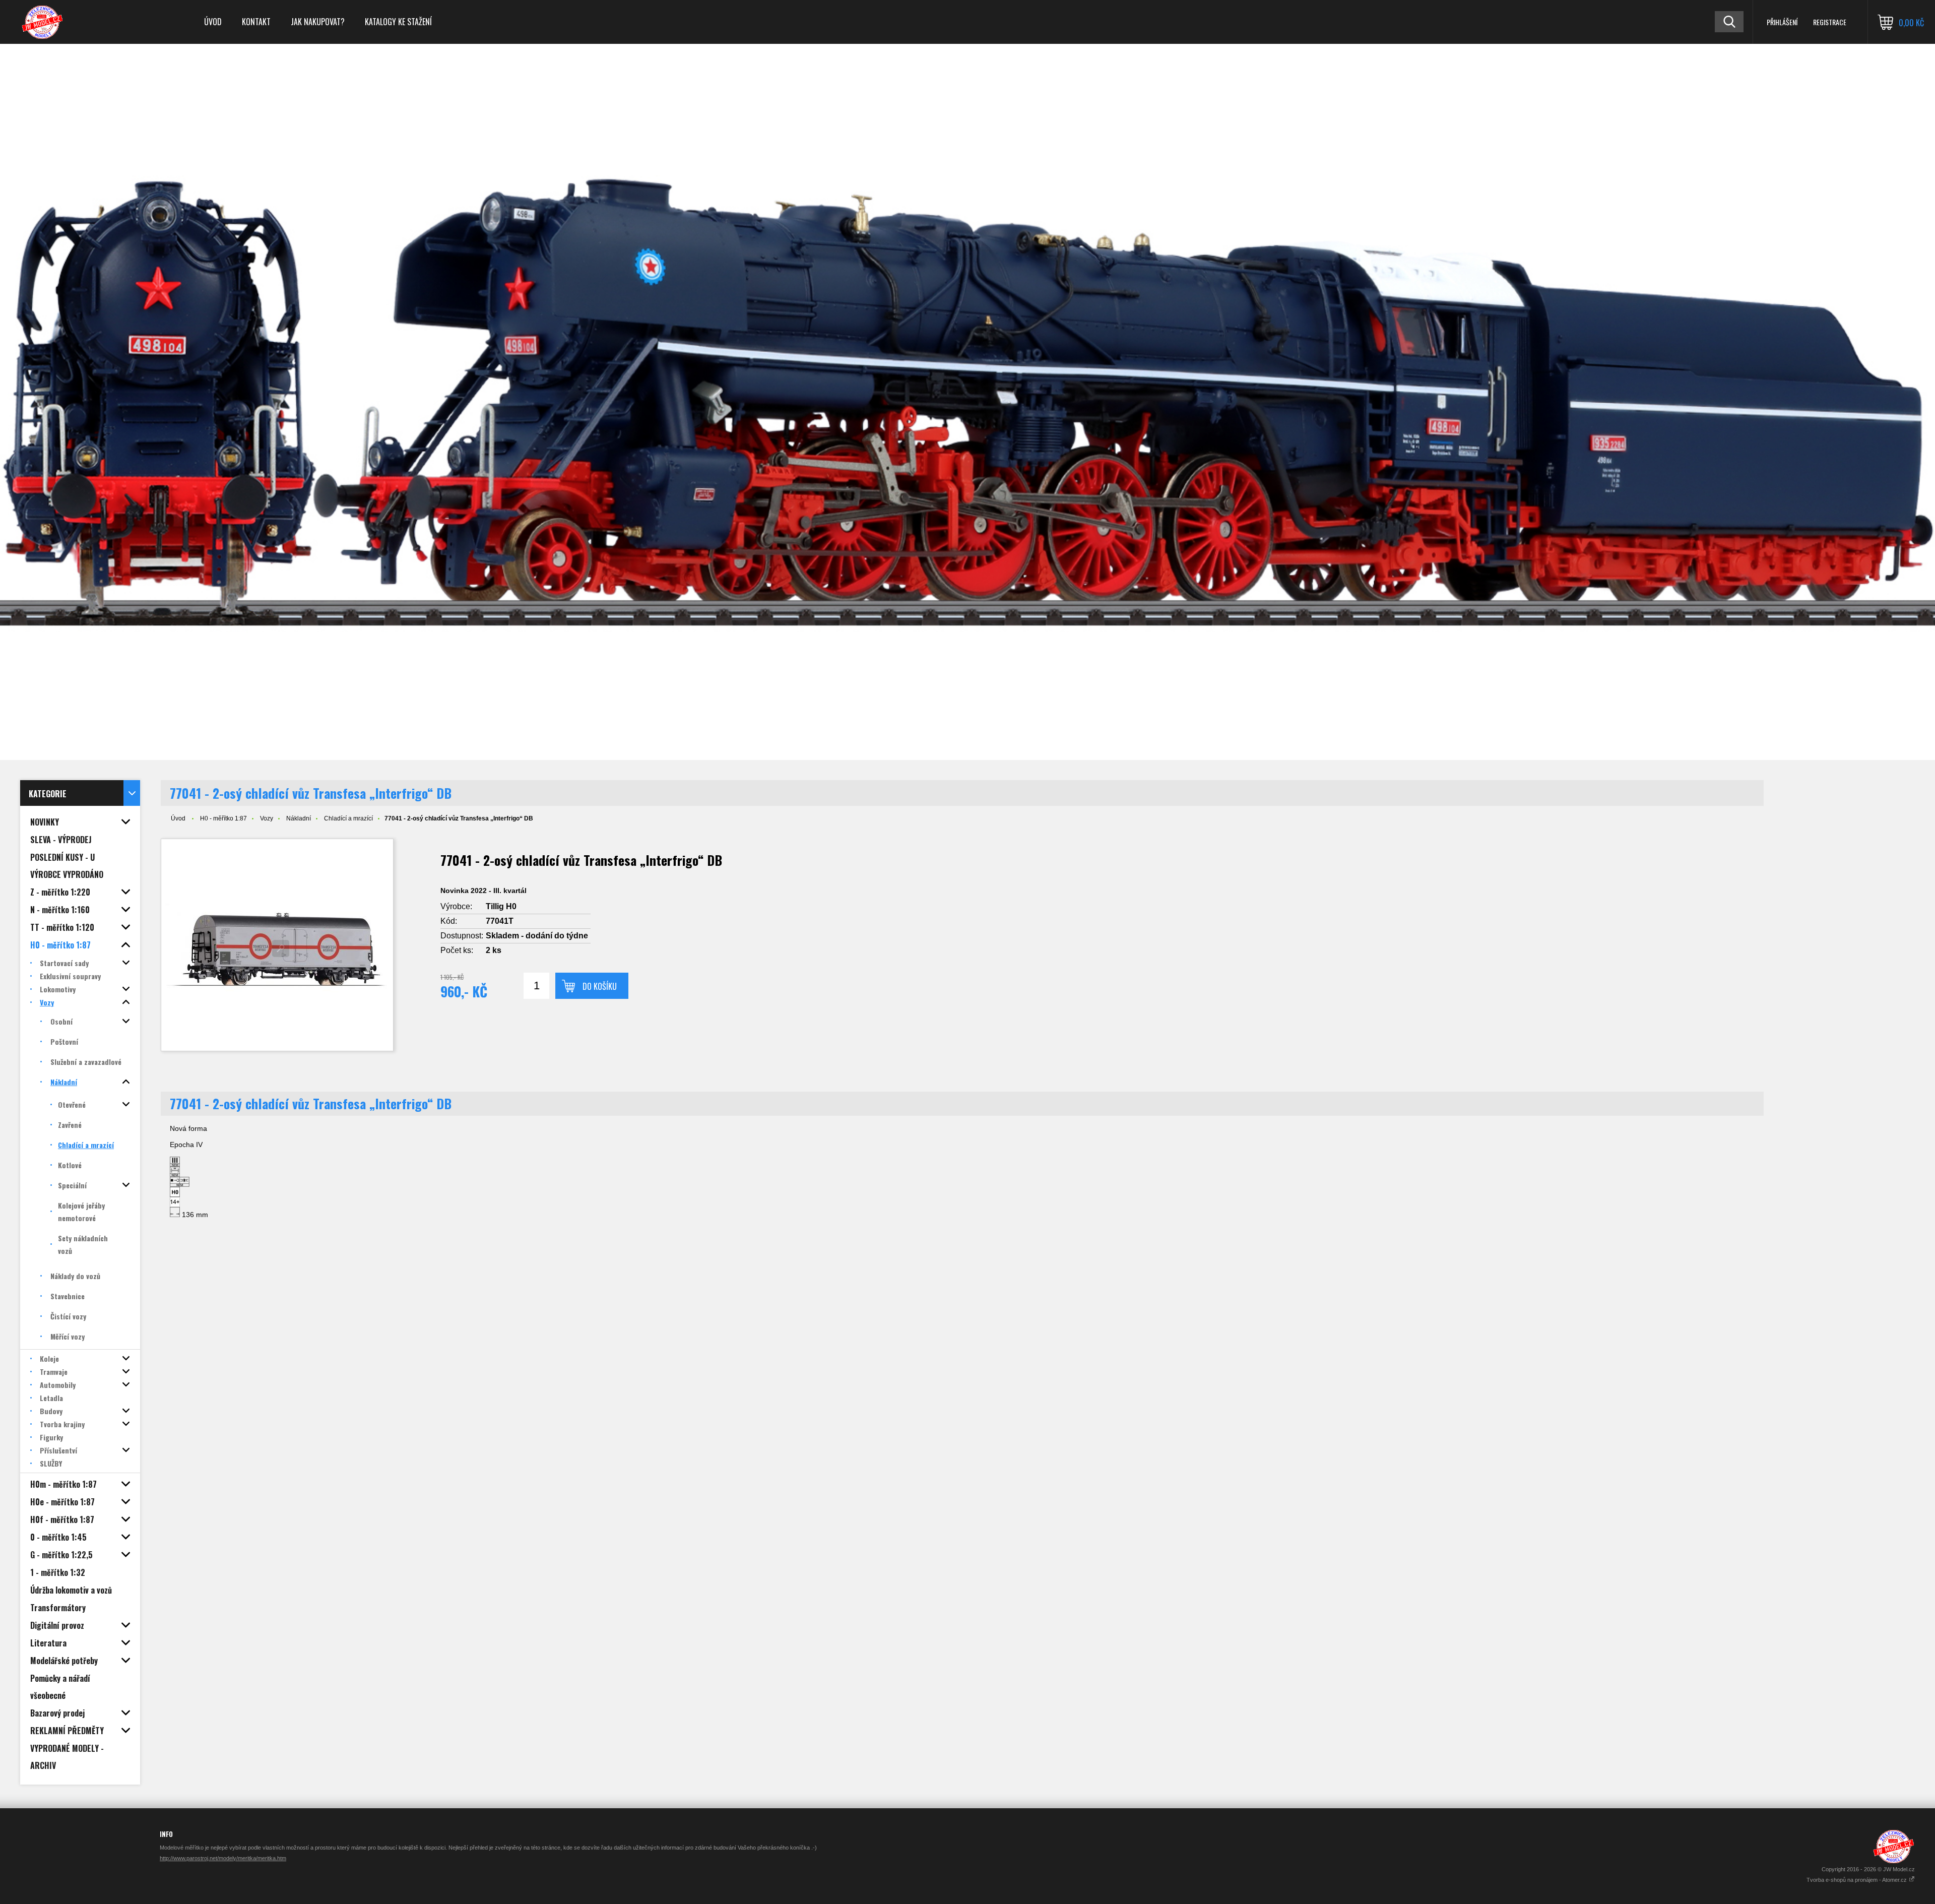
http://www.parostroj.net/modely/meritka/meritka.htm (223, 1858)
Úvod (213, 22)
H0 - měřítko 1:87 (223, 818)
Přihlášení (1782, 22)
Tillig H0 (501, 906)
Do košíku (600, 986)
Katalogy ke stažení (398, 22)
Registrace (1830, 22)
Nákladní (299, 818)
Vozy (267, 818)
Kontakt (256, 22)
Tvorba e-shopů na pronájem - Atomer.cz (1857, 1880)
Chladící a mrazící (348, 818)
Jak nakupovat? (318, 22)
